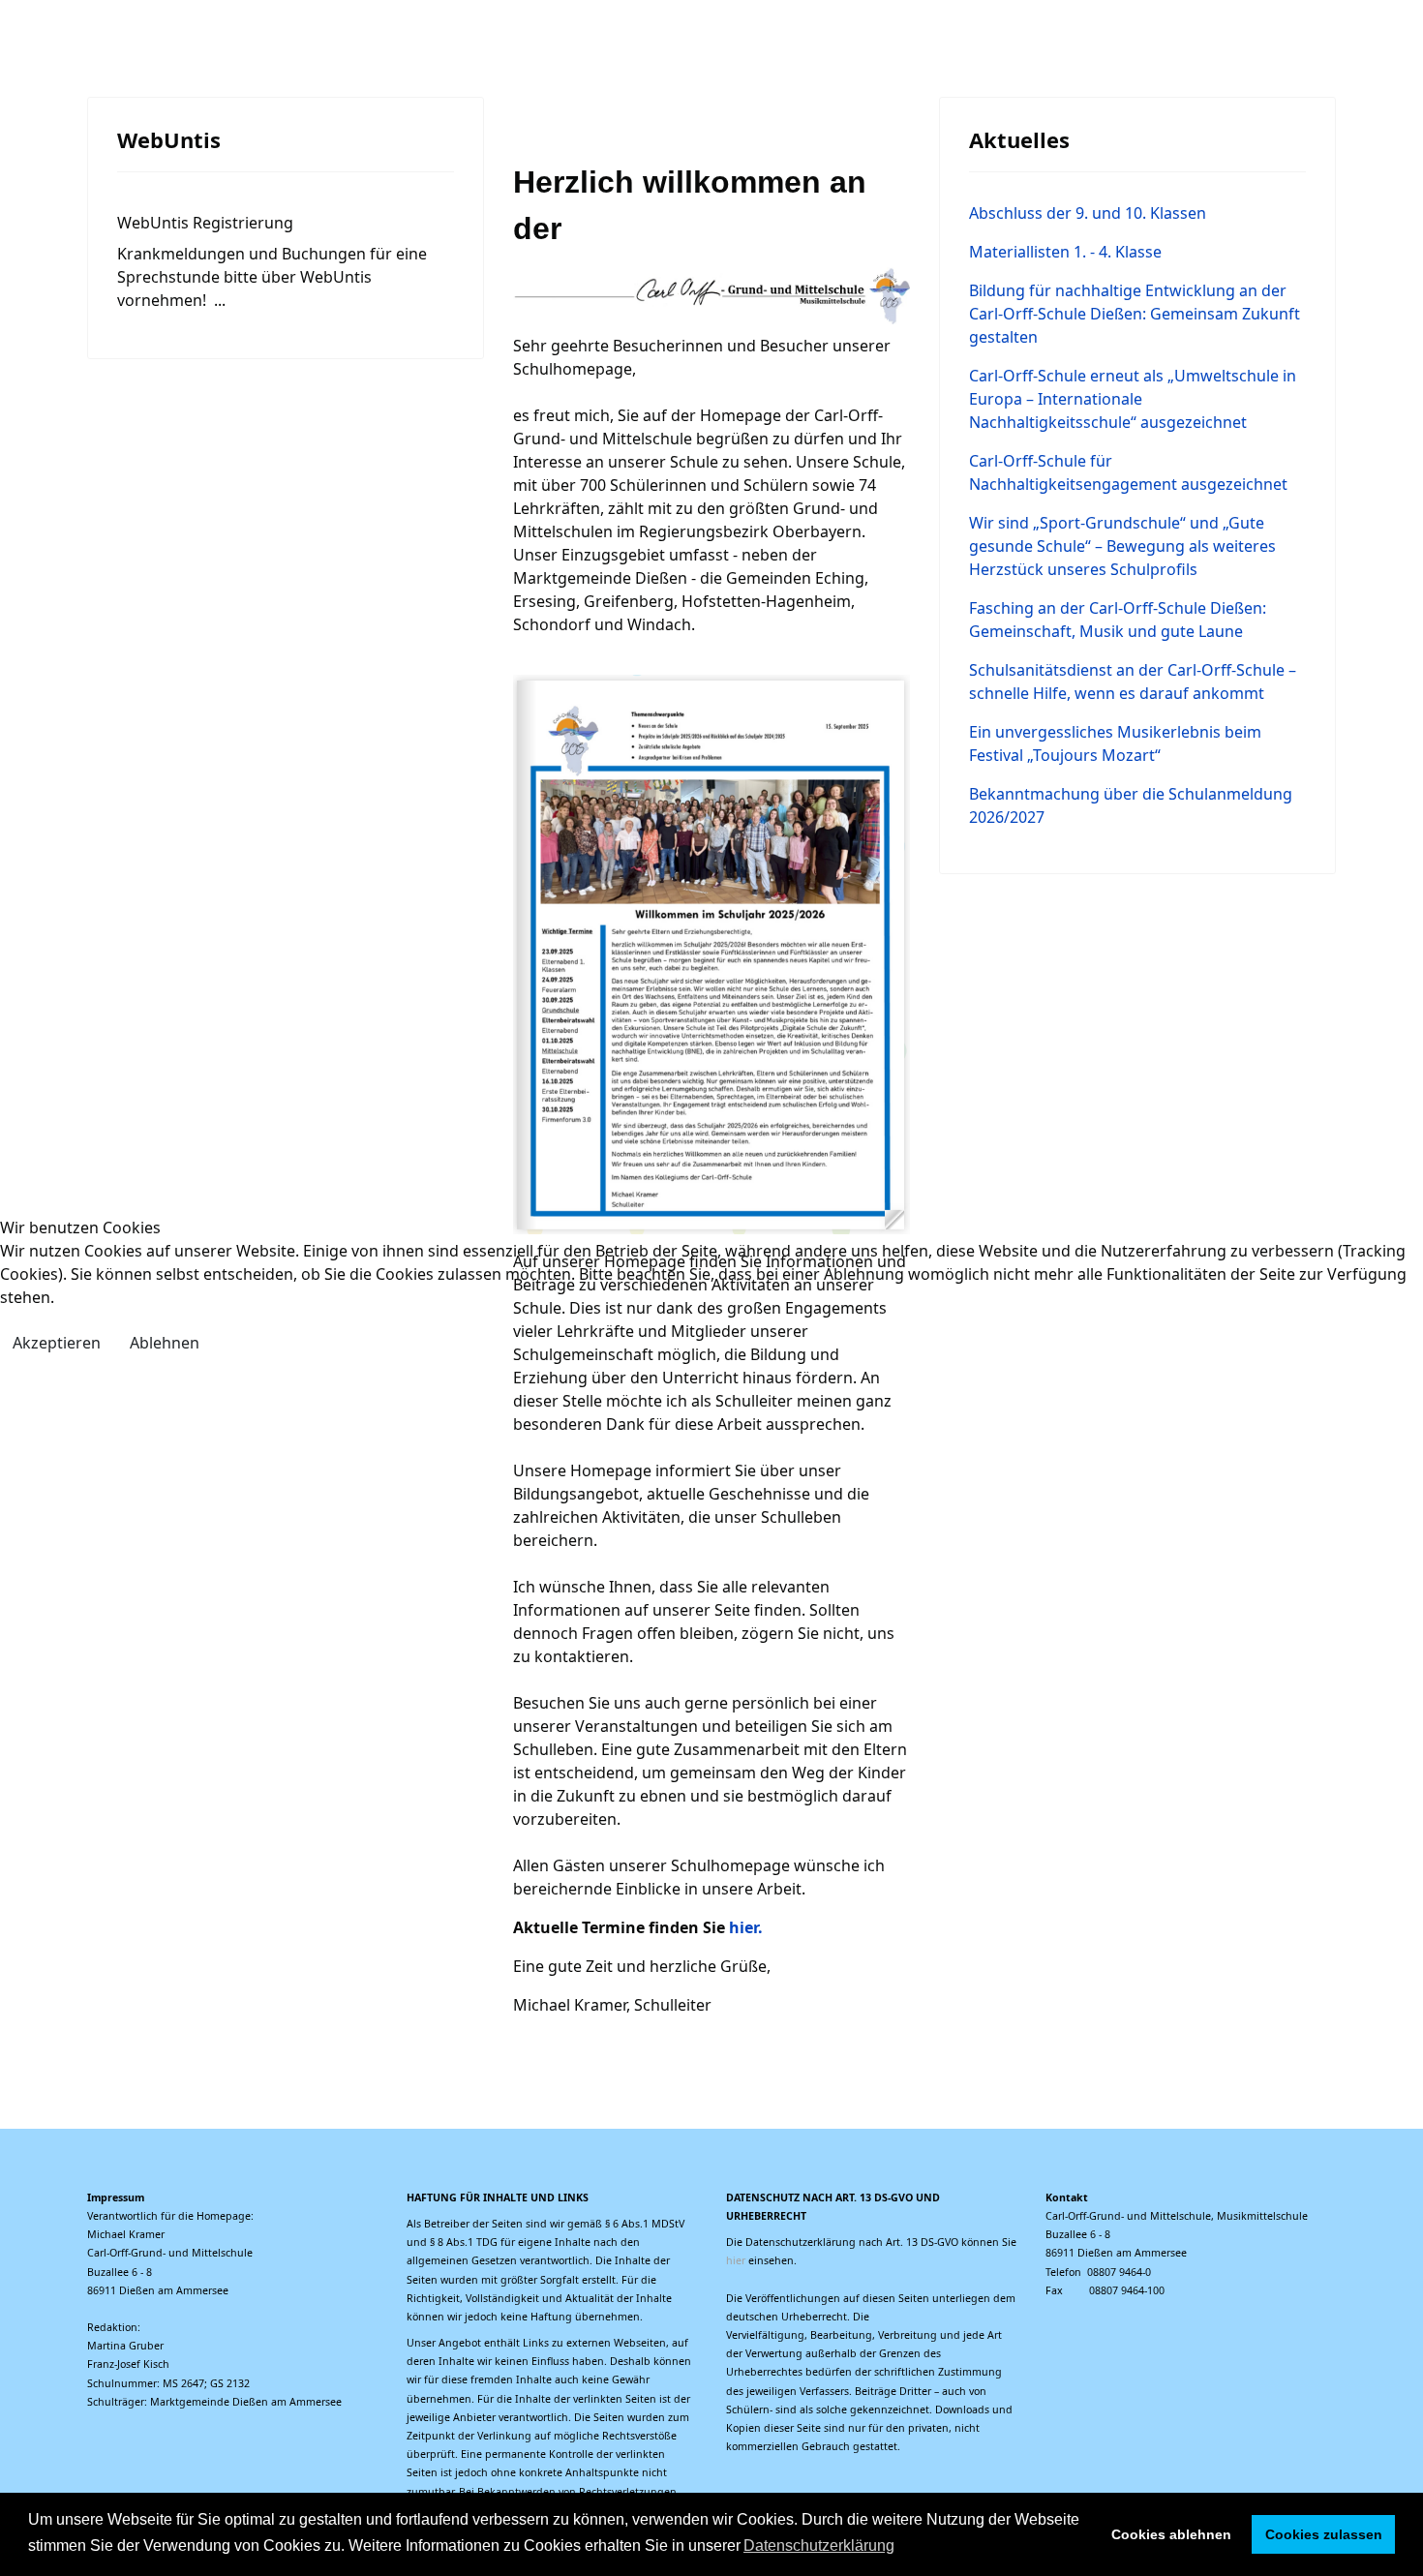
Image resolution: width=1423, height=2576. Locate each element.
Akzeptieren (57, 1343)
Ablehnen (165, 1343)
